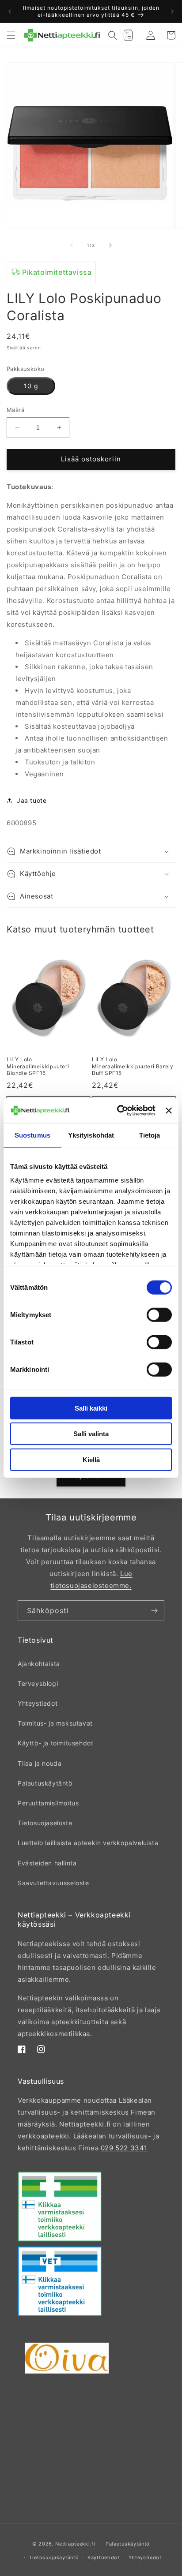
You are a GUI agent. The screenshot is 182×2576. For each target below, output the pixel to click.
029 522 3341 (124, 2148)
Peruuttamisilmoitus (48, 1803)
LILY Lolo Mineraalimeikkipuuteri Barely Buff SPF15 (133, 1066)
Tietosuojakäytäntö (54, 2557)
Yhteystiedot (38, 1703)
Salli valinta (91, 1434)
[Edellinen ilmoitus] (10, 11)
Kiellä (91, 1459)
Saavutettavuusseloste (53, 1883)
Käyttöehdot (104, 2557)
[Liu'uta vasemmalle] (72, 245)
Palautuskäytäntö (45, 1783)
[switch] (159, 1314)
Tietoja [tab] (150, 1135)
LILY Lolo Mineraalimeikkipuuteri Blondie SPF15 (38, 1066)
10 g (31, 386)
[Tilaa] (154, 1611)
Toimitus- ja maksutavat (55, 1723)
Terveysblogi (38, 1683)
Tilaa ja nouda (40, 1763)
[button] (11, 35)
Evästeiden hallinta (47, 1863)
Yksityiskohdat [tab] (91, 1135)
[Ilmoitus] (172, 11)
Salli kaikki (91, 1408)
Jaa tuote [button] (32, 800)
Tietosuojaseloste (45, 1823)
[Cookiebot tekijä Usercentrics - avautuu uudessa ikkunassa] (118, 1111)
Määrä (15, 410)
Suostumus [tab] (32, 1135)
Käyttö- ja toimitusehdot (55, 1743)
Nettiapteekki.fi (75, 2544)
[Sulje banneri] (169, 1111)
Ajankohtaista (39, 1664)
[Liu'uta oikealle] (110, 245)
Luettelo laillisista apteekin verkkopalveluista (88, 1843)
